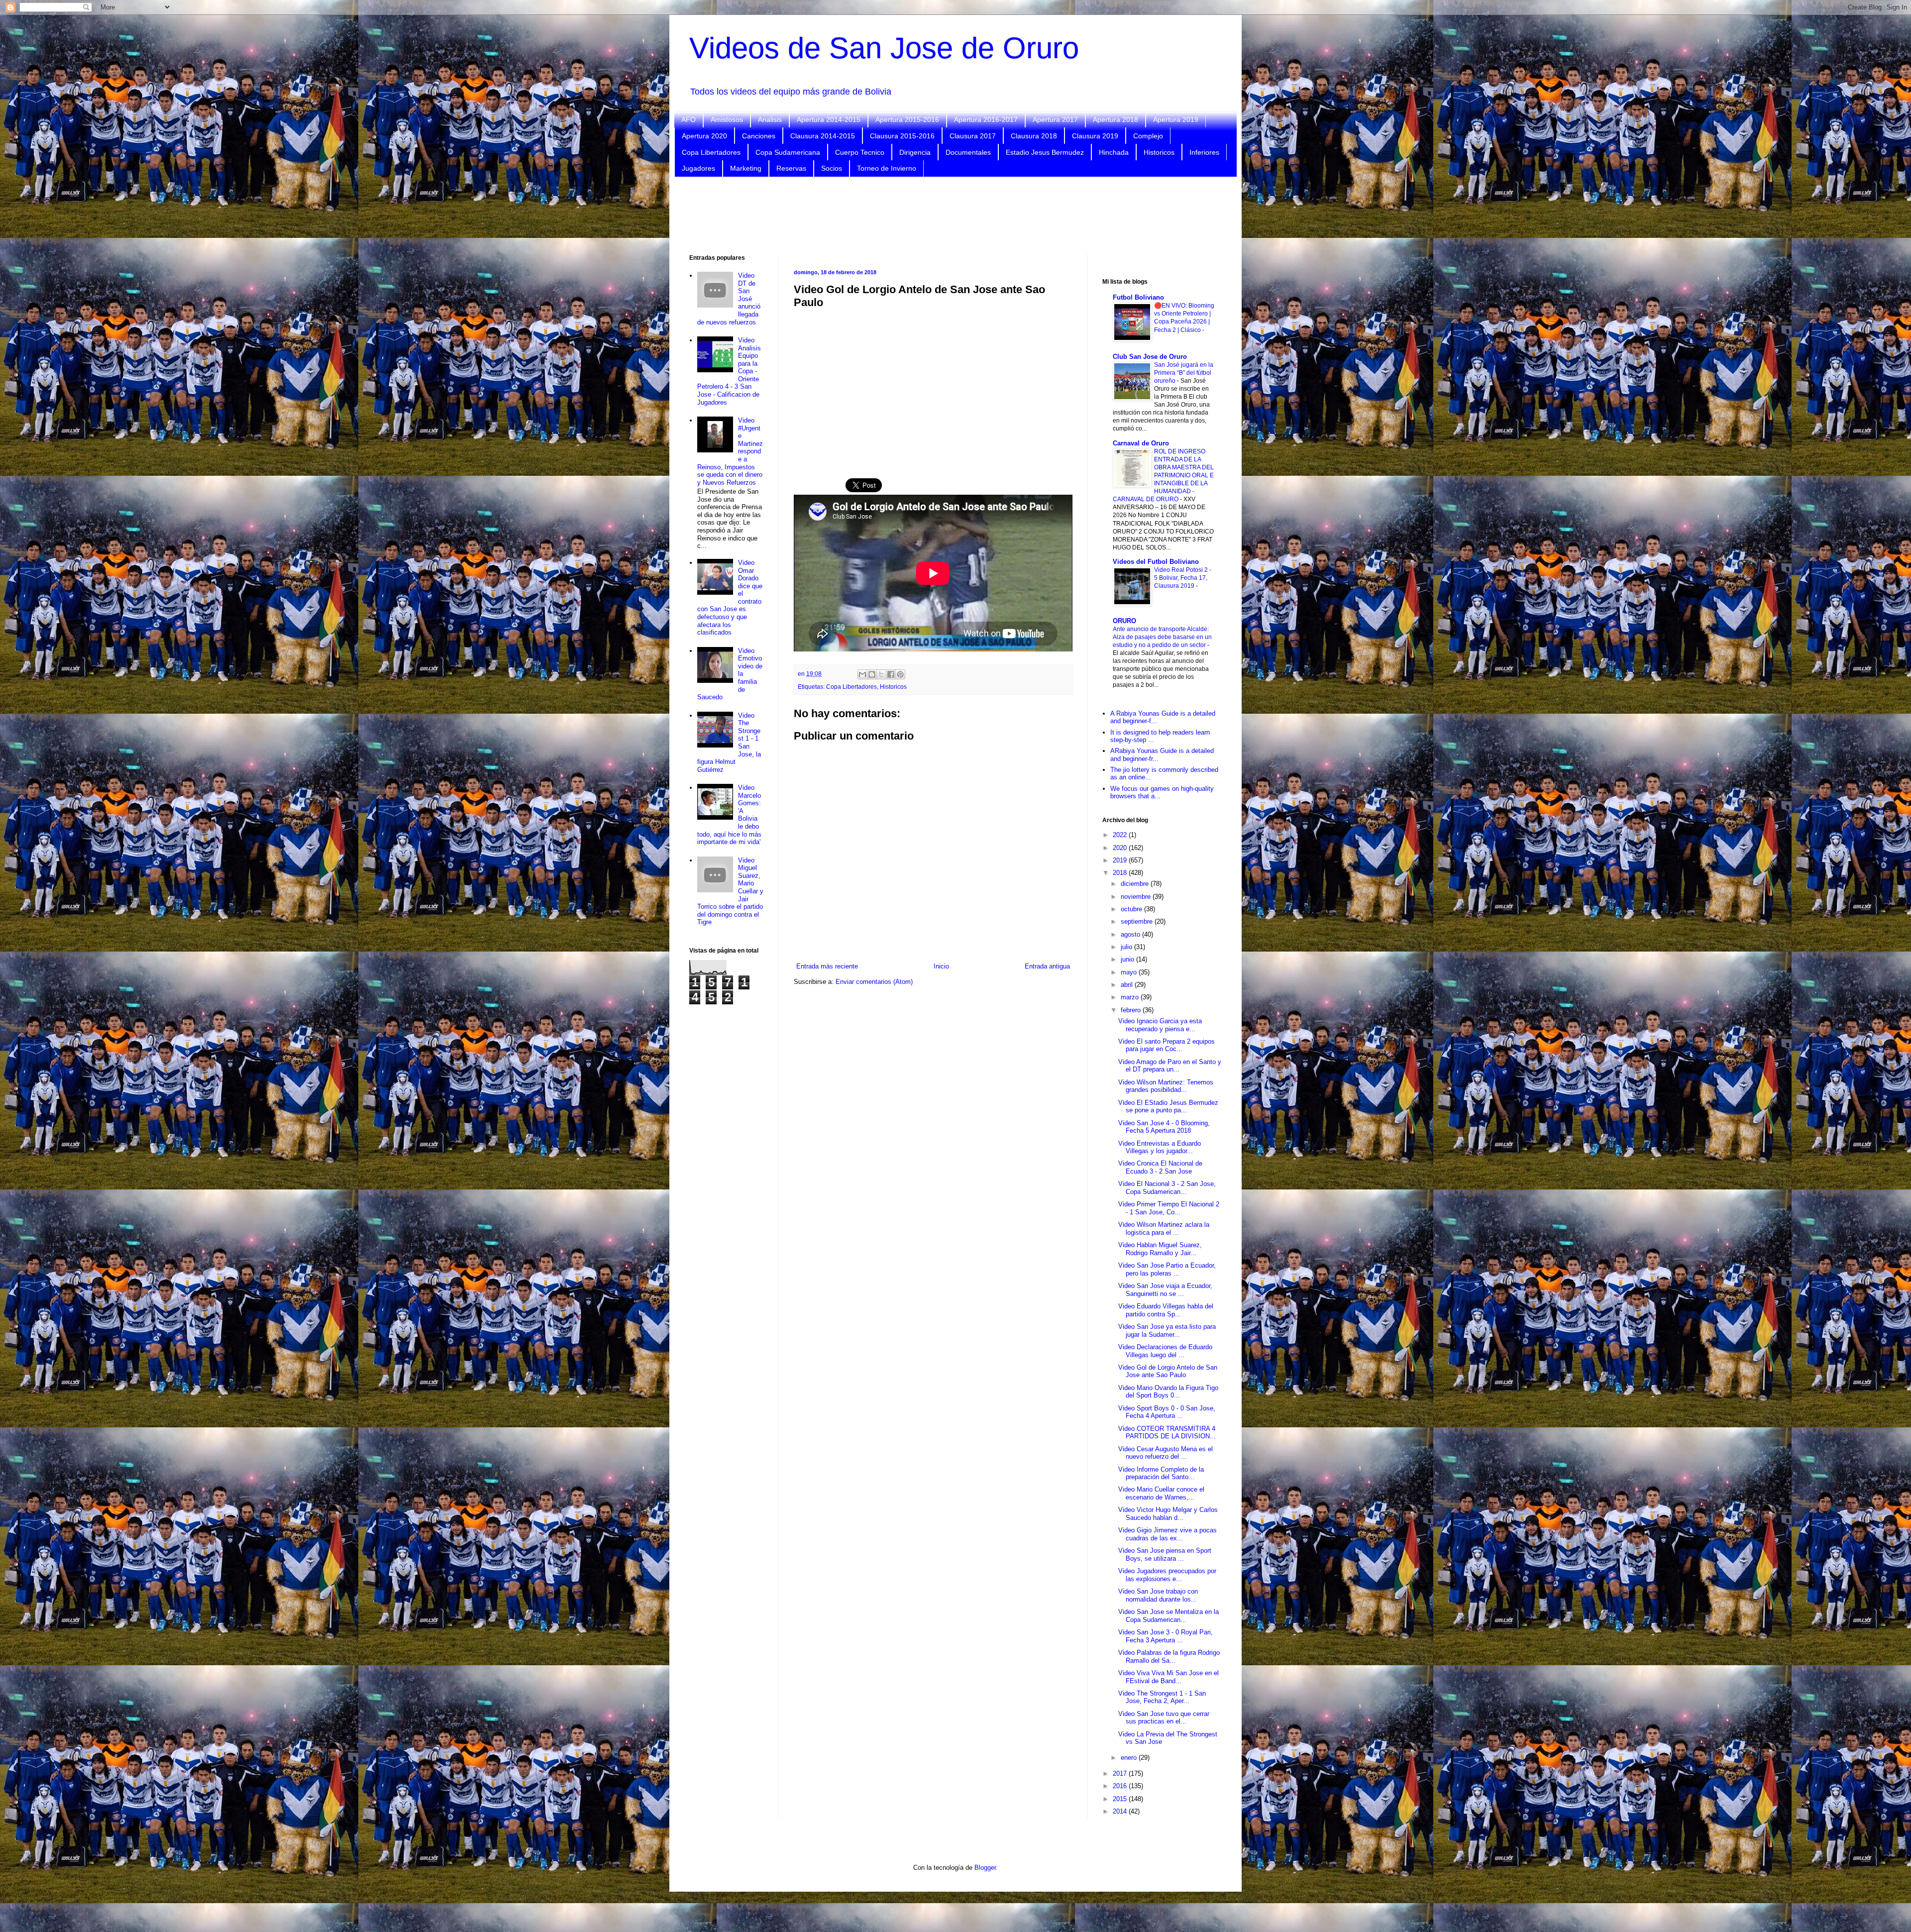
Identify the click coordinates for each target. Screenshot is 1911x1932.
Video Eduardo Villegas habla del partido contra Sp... (1166, 1310)
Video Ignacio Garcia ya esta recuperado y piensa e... (1160, 1025)
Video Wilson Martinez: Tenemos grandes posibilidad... (1166, 1086)
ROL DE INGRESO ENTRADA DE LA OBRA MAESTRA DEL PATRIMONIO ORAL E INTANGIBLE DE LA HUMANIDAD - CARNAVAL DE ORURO (1163, 475)
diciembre (1136, 884)
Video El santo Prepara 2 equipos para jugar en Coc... (1167, 1045)
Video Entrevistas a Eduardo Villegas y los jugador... (1160, 1147)
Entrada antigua (1047, 966)
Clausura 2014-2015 (823, 136)
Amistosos (727, 119)
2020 (1121, 848)
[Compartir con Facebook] (891, 674)
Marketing (746, 168)
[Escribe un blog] (872, 674)
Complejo (1148, 136)
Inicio (941, 966)
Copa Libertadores (711, 152)
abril (1128, 985)
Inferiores (1204, 152)
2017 (1121, 1773)
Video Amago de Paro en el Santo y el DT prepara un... (1170, 1066)
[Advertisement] (955, 215)
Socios (832, 168)
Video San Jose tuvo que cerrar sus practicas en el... (1164, 1718)
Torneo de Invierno (887, 168)
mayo (1130, 972)
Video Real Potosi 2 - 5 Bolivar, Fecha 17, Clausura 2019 (1183, 578)
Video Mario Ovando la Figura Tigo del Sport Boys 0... (1168, 1392)
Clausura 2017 (973, 136)
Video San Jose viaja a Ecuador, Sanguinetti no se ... (1165, 1290)
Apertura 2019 (1176, 119)
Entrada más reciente (827, 966)
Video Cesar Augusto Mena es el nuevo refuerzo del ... (1166, 1453)
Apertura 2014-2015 (829, 119)
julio (1127, 947)
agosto (1131, 934)
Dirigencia (915, 152)
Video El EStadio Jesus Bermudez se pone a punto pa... (1168, 1107)
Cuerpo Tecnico (860, 152)
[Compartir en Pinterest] (900, 674)
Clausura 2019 (1095, 136)
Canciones (759, 136)
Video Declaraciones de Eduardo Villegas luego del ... (1165, 1351)
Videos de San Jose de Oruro (884, 48)
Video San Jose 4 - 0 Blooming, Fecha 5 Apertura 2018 (1164, 1127)
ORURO (1124, 621)
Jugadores (698, 168)
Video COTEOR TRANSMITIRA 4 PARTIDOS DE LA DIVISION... (1167, 1433)
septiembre (1138, 921)
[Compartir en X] (881, 674)
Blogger (985, 1868)
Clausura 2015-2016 (902, 136)
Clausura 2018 (1034, 136)
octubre (1132, 909)
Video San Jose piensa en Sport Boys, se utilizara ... (1165, 1555)
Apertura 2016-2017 (986, 119)
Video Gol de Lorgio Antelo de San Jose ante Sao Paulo (1168, 1371)
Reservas (791, 168)
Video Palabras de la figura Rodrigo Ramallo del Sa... (1169, 1657)
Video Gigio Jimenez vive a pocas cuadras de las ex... (1168, 1534)
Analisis (770, 119)
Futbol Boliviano (1138, 297)
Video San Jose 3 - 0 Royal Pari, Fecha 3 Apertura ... (1166, 1636)
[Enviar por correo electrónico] (862, 674)
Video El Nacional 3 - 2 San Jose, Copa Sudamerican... (1167, 1188)
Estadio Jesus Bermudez (1045, 152)
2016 (1121, 1786)
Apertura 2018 (1115, 119)
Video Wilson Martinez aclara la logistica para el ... (1164, 1229)
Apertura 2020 (704, 136)
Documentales (968, 152)
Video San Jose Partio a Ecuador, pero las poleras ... (1167, 1269)
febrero (1132, 1010)
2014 (1121, 1811)
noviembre (1137, 897)
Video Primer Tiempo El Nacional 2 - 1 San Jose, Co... (1169, 1208)
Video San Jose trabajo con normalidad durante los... (1158, 1595)
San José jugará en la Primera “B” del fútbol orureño (1184, 373)
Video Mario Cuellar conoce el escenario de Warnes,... (1161, 1493)
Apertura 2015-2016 (907, 119)
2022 (1121, 835)
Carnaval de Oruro (1141, 443)
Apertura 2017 (1055, 119)
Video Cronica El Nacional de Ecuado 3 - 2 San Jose (1160, 1167)
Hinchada (1114, 152)
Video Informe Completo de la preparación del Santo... (1161, 1473)
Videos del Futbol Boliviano (1156, 562)
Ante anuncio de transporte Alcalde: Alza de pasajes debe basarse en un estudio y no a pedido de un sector (1162, 637)
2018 (1121, 873)
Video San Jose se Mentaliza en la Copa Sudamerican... (1168, 1616)
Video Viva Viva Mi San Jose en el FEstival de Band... (1168, 1677)
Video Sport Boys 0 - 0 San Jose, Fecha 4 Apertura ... (1167, 1412)
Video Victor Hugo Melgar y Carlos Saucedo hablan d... (1168, 1514)
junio (1128, 959)
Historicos (1159, 152)
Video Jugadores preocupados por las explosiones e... (1167, 1575)
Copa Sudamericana (788, 152)
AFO (689, 119)
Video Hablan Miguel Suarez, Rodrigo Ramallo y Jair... (1160, 1249)
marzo (1131, 997)
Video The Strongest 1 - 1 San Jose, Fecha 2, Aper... (1162, 1697)
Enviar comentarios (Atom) (874, 982)
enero (1130, 1758)
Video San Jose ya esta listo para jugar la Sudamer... (1167, 1331)
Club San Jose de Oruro (1150, 357)
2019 (1121, 860)
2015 (1121, 1799)
